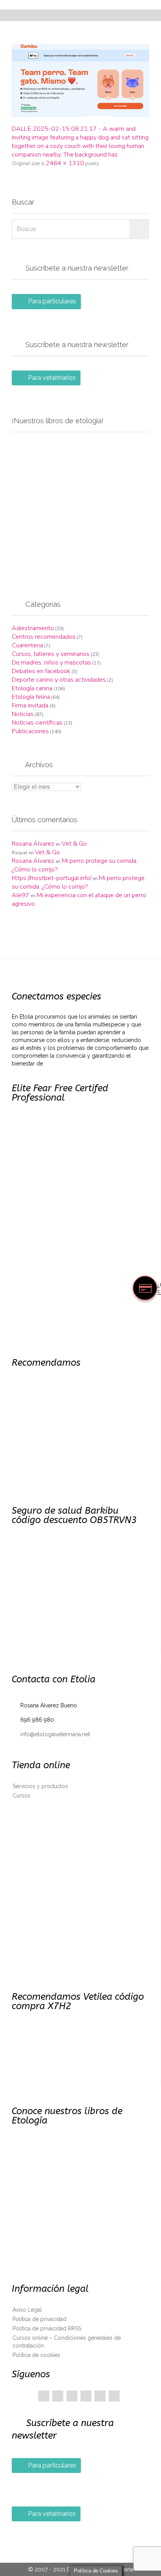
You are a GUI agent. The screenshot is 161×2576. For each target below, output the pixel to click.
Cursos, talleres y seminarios (51, 654)
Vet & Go (74, 844)
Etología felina (31, 697)
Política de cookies (36, 2355)
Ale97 (21, 895)
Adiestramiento (33, 628)
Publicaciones (30, 731)
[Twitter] (58, 2396)
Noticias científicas (37, 723)
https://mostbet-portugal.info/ (52, 878)
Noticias (23, 714)
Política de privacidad (39, 2319)
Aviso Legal (27, 2310)
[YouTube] (100, 2396)
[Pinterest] (72, 2396)
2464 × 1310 (65, 163)
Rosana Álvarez (33, 844)
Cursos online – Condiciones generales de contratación (67, 2342)
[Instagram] (114, 2396)
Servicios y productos (40, 1786)
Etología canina (32, 688)
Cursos (21, 1796)
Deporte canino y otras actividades (59, 680)
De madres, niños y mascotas (51, 663)
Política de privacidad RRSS (47, 2328)
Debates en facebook (41, 671)
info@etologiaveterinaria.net (51, 1734)
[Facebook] (44, 2396)
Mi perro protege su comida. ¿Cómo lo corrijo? (78, 882)
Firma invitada (30, 705)
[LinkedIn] (86, 2396)
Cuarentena (27, 645)
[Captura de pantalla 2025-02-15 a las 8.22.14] (80, 81)
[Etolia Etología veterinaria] (85, 5)
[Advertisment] (80, 507)
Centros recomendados (44, 637)
